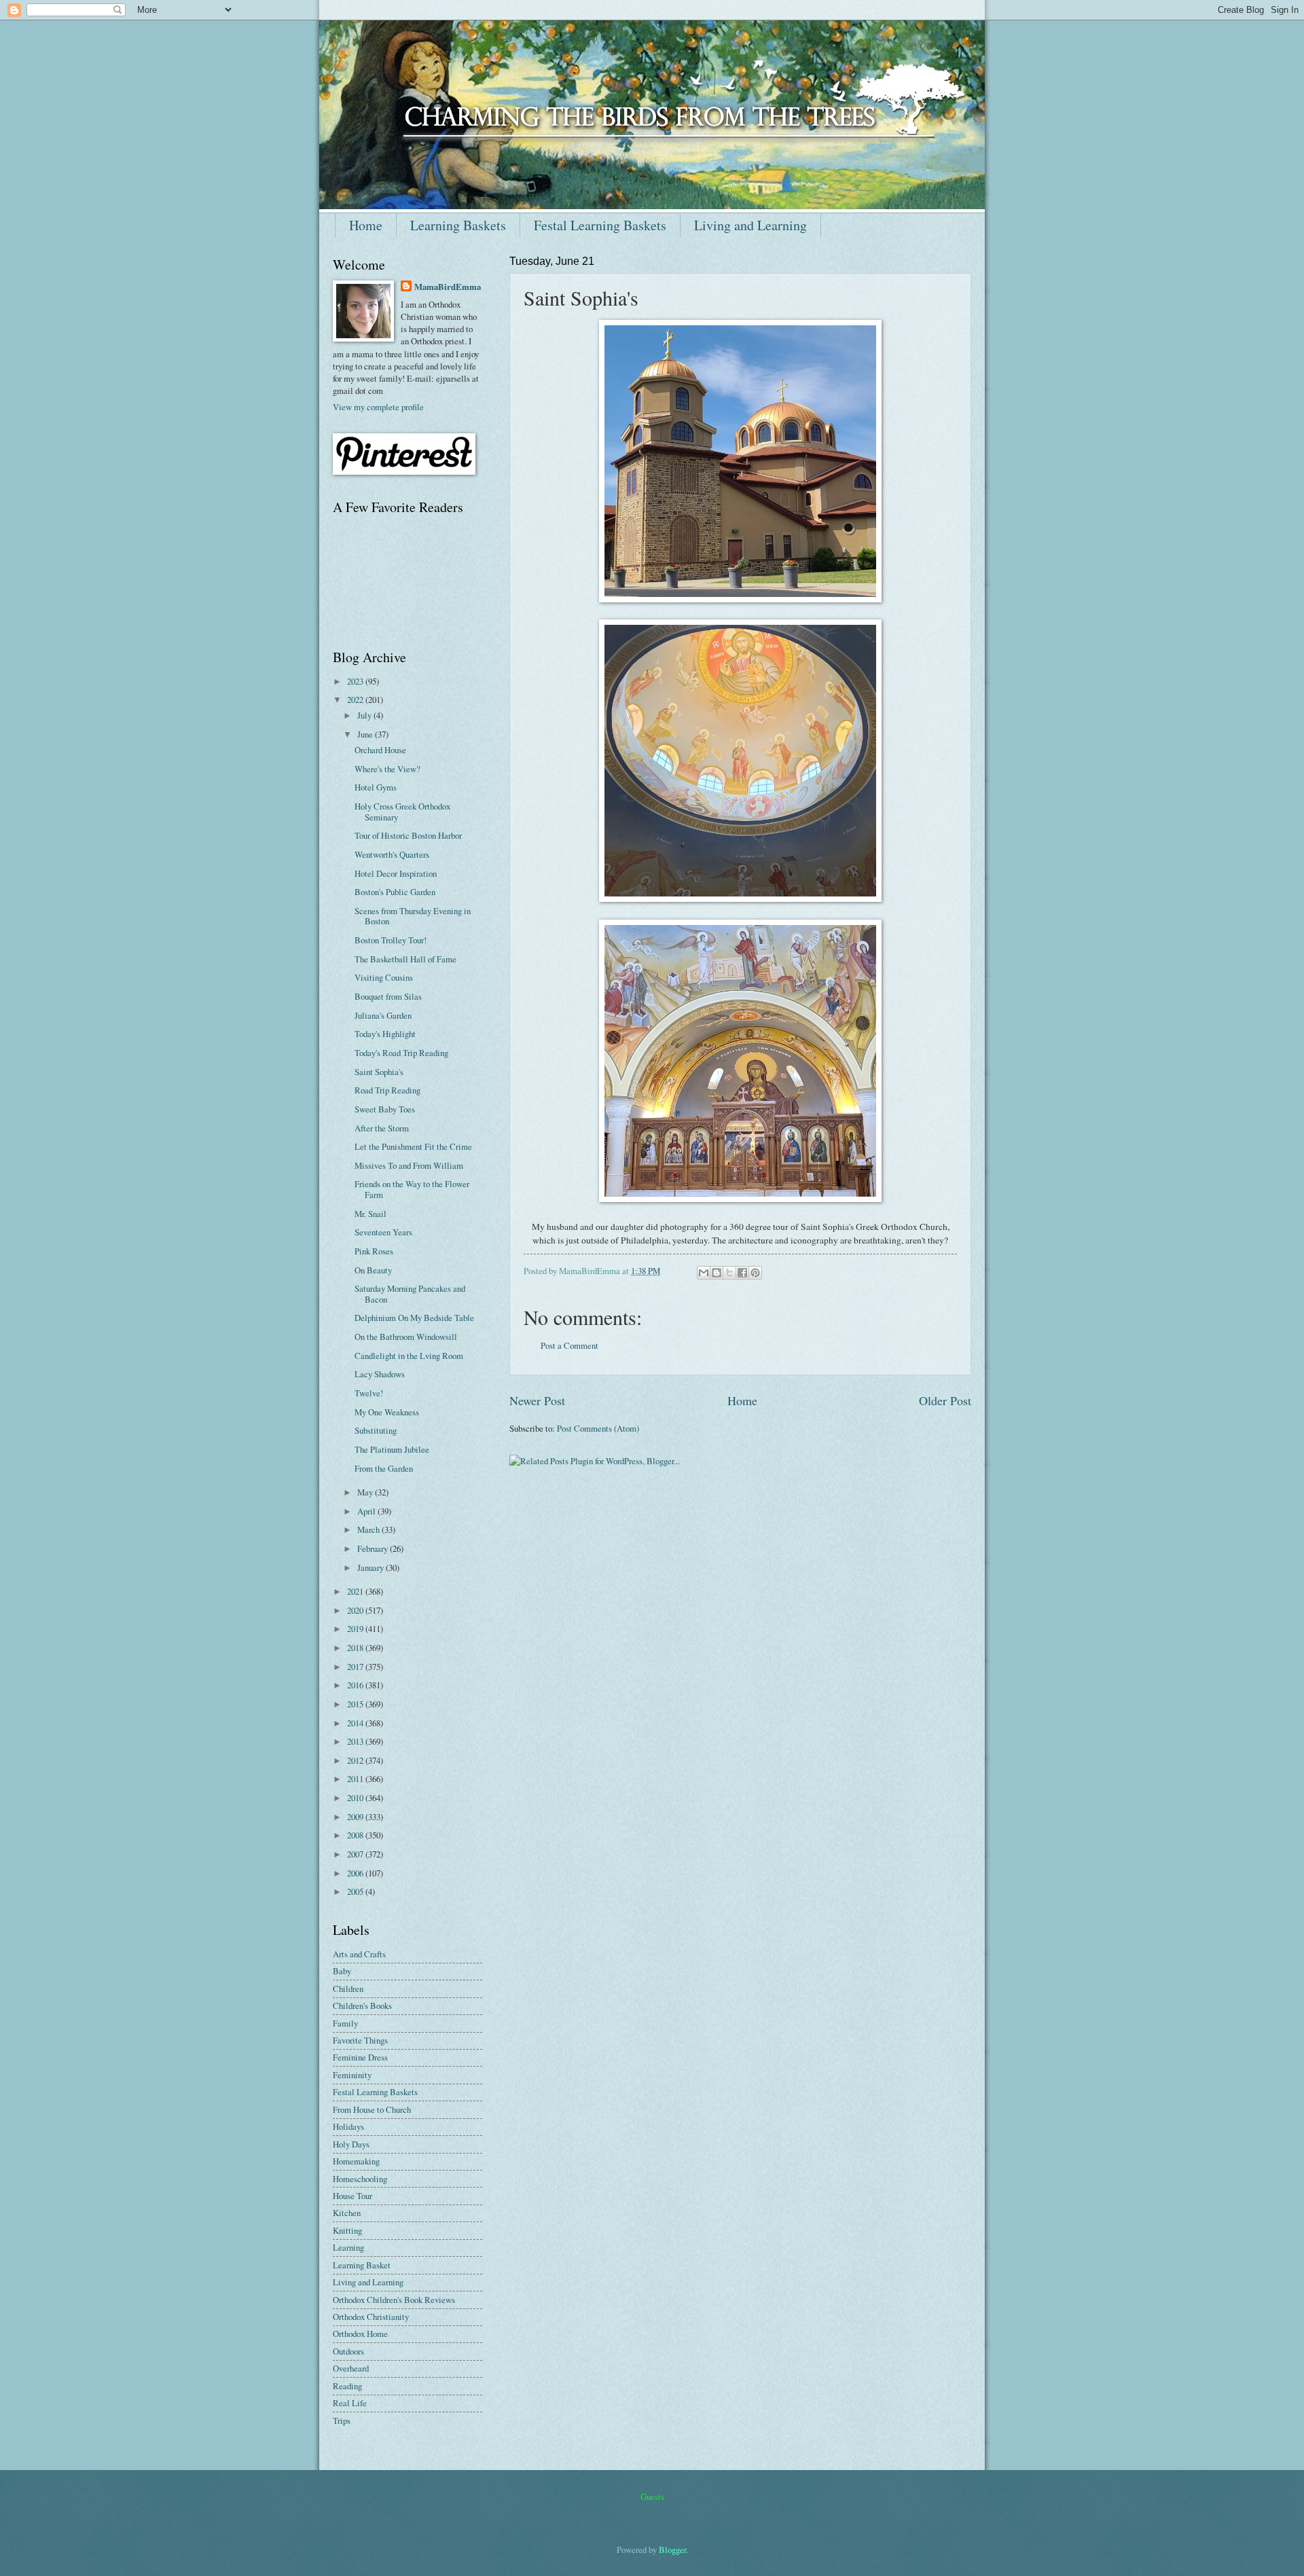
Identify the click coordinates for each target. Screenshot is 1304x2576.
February (374, 1548)
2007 (356, 1854)
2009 (356, 1817)
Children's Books (362, 2006)
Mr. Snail (370, 1214)
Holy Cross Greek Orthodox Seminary (402, 811)
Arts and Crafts (359, 1954)
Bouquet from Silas (388, 996)
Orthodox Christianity (371, 2317)
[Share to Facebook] (742, 1273)
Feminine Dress (360, 2057)
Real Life (350, 2403)
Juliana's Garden (383, 1015)
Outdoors (348, 2351)
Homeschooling (360, 2179)
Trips (342, 2420)
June (366, 734)
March (369, 1529)
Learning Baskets (458, 225)
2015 (356, 1704)
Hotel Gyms (376, 787)
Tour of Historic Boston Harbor (408, 835)
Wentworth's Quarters (392, 854)
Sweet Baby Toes (385, 1109)
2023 (356, 681)
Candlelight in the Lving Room (409, 1356)
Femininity (352, 2075)
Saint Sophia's (379, 1072)
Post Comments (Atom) (598, 1428)
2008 (356, 1835)
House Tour (352, 2196)
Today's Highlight (385, 1034)
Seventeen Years (383, 1232)
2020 (356, 1610)
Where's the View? (387, 769)
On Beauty (373, 1270)
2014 (356, 1723)
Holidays (348, 2126)
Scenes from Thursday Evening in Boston (413, 916)
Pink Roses (374, 1251)
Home (366, 225)
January (372, 1567)
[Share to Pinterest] (755, 1273)
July (365, 715)
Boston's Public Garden (395, 892)
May (366, 1492)
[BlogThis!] (717, 1273)
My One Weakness (387, 1412)
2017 (356, 1667)
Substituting (376, 1430)
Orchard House (380, 750)
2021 (356, 1591)
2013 (356, 1741)
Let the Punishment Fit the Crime (413, 1146)
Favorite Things (360, 2040)
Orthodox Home (360, 2334)
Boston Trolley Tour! (391, 940)
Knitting (347, 2230)
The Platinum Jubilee (392, 1449)
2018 (356, 1648)
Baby (342, 1971)
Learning (348, 2247)
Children (348, 1989)
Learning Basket (362, 2265)
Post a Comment (569, 1345)
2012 (356, 1760)
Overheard (351, 2368)
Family (345, 2023)
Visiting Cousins (384, 977)
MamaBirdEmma (448, 287)
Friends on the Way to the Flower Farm (412, 1189)
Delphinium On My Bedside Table (414, 1318)
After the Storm (382, 1128)
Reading (347, 2386)
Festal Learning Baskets (600, 225)
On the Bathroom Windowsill (406, 1337)
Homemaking (356, 2161)
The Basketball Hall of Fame (405, 959)
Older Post (945, 1400)
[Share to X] (729, 1273)
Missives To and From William (409, 1165)
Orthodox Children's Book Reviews (394, 2300)
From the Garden (384, 1468)
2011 (356, 1779)
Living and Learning (750, 225)
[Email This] (704, 1273)
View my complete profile (378, 407)
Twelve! (369, 1393)
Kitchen (347, 2213)
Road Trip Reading (387, 1090)
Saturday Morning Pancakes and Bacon (410, 1293)
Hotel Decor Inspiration (396, 873)
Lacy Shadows (380, 1374)
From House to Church (372, 2109)
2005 (356, 1891)
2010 (356, 1798)
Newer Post (537, 1400)
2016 (356, 1685)
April (367, 1511)
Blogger (672, 2550)
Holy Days (351, 2144)
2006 (356, 1873)
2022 (356, 700)
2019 (356, 1629)
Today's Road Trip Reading (401, 1053)
